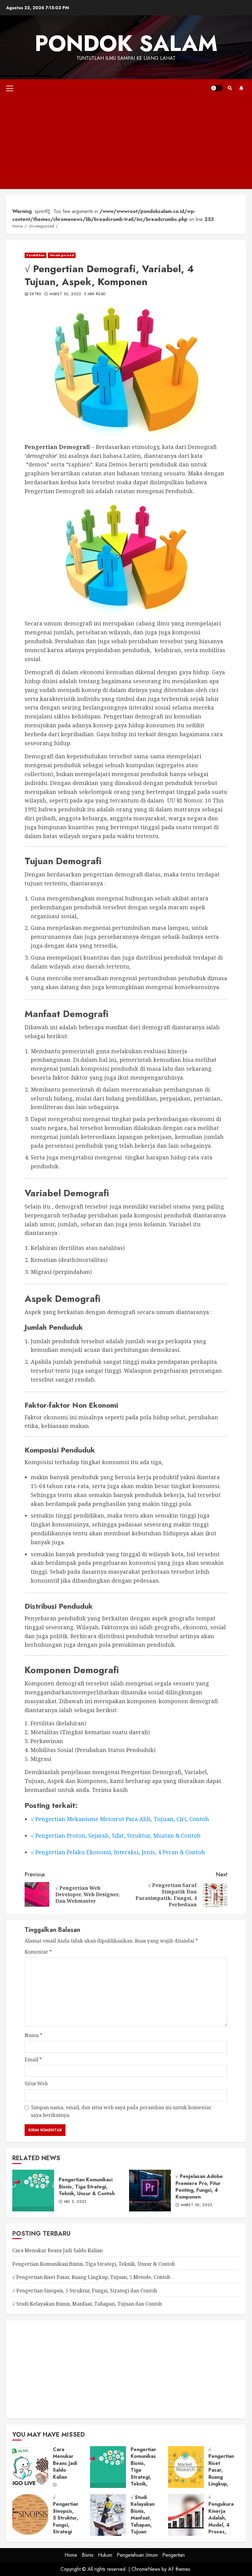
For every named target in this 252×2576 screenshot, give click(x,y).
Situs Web (36, 2083)
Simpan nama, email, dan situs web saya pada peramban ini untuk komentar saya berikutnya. (121, 2111)
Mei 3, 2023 (75, 2202)
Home (71, 2555)
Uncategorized (62, 255)
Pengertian (173, 2555)
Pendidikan (35, 255)
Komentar (38, 1952)
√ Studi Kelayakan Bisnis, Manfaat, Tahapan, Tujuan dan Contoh (87, 2304)
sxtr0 (35, 294)
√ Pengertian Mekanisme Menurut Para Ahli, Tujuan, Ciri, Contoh (120, 1819)
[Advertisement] (126, 143)
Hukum (105, 2555)
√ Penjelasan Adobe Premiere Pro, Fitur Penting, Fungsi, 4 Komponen (150, 2191)
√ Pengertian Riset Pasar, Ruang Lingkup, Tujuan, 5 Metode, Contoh (91, 2277)
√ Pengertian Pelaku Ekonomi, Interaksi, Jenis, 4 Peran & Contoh (118, 1852)
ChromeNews (146, 2569)
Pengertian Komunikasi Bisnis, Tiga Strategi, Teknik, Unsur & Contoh (33, 2191)
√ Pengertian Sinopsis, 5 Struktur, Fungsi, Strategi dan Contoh (85, 2291)
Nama (33, 2035)
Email (33, 2060)
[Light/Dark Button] (217, 88)
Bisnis (88, 2555)
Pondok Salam (126, 43)
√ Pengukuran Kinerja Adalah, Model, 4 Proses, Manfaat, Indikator (186, 2515)
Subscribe (241, 88)
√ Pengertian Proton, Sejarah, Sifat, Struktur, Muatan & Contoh (116, 1835)
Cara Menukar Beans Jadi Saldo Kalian (57, 2250)
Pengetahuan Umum (137, 2555)
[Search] (230, 88)
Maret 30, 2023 (65, 294)
